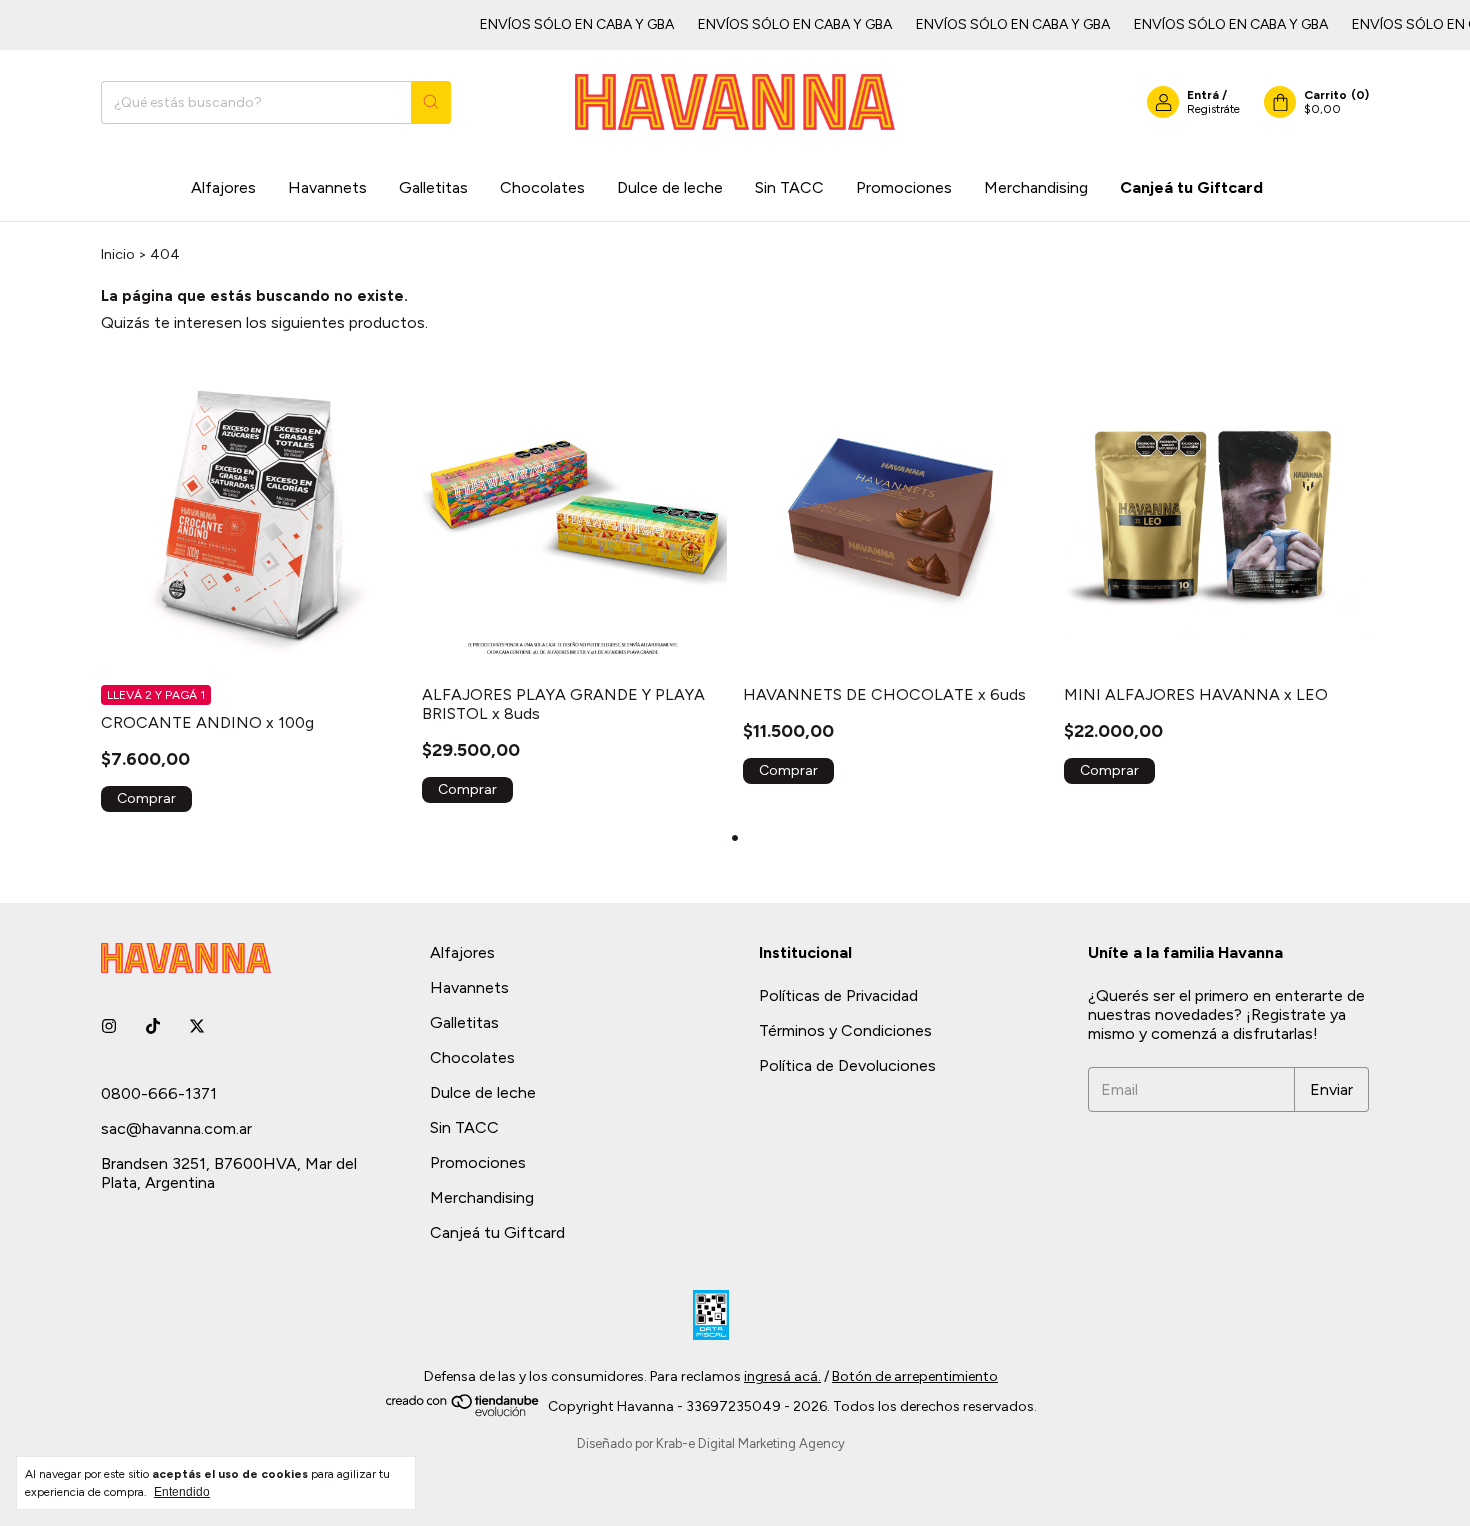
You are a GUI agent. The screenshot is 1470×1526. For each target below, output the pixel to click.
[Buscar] (431, 102)
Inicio (118, 254)
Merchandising (1036, 187)
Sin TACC (789, 187)
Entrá (1203, 95)
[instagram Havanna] (109, 1026)
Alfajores (223, 187)
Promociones (904, 187)
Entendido (182, 1492)
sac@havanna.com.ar (176, 1128)
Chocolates (542, 187)
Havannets (327, 187)
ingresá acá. (782, 1376)
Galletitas (433, 187)
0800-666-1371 (159, 1093)
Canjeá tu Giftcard (1191, 187)
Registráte (1213, 109)
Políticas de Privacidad (838, 995)
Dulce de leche (670, 187)
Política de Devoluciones (847, 1065)
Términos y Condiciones (845, 1030)
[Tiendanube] (463, 1412)
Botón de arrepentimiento (915, 1376)
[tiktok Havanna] (153, 1026)
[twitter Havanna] (197, 1026)
